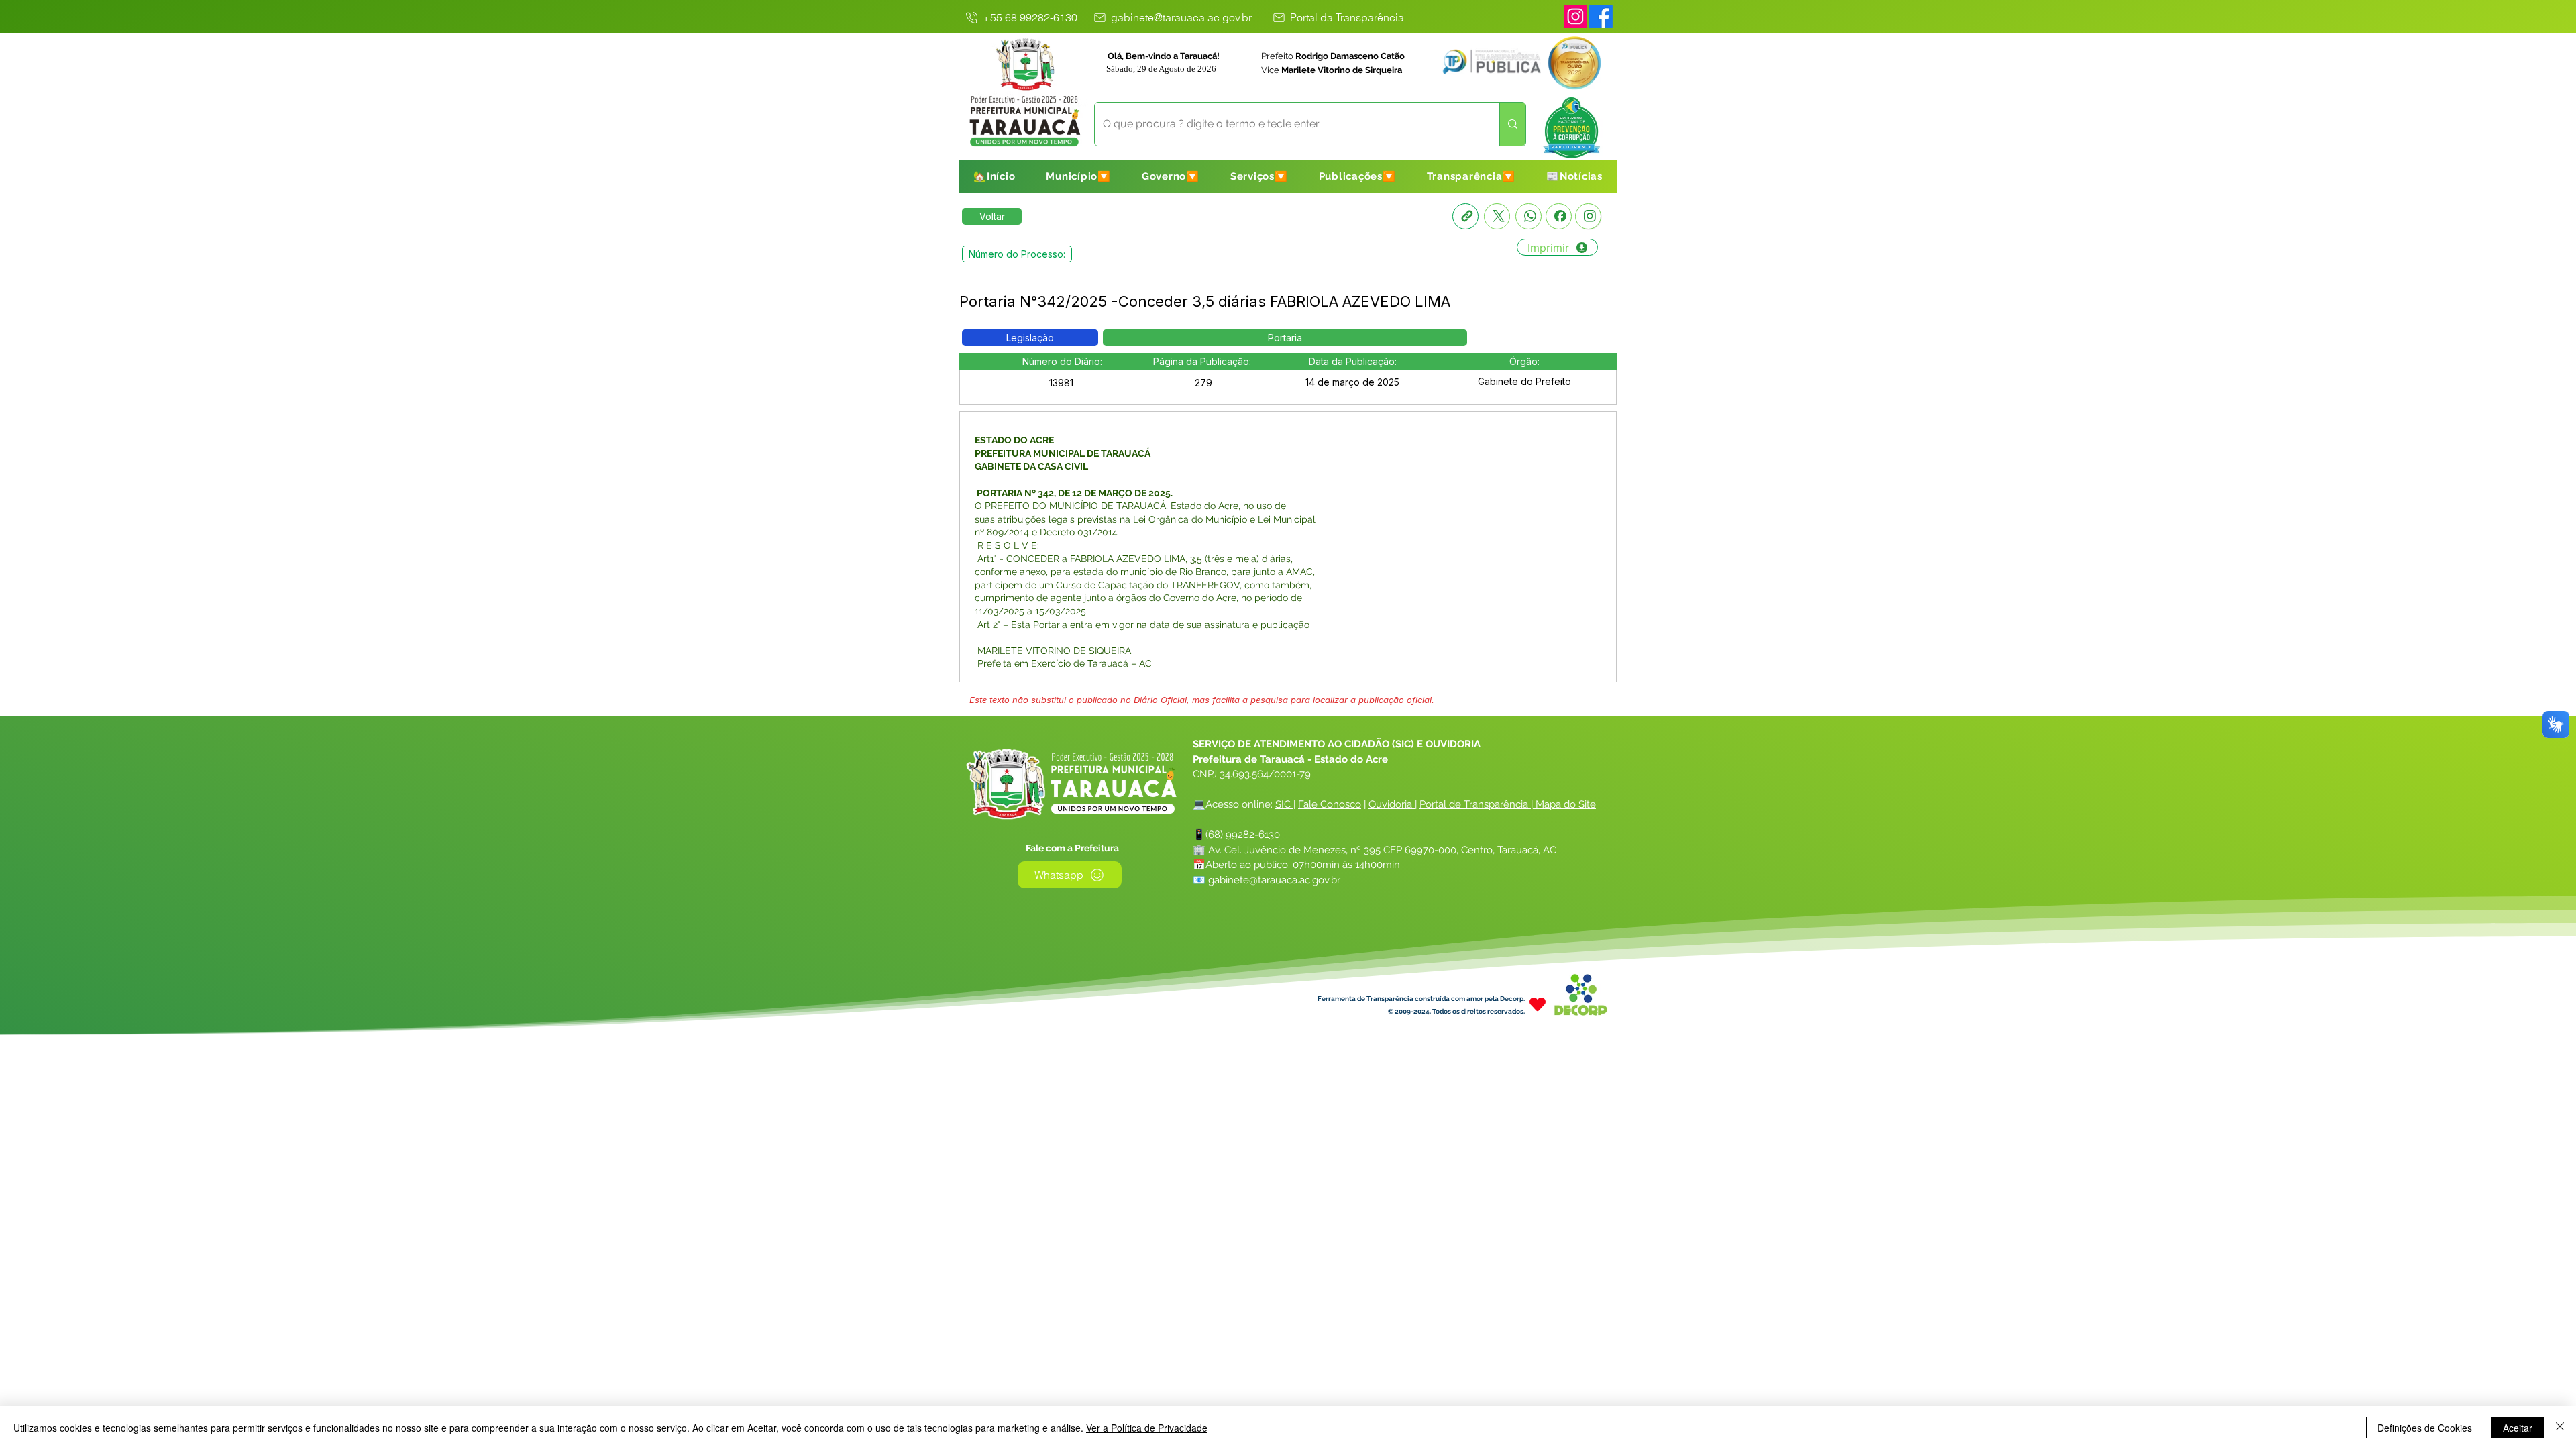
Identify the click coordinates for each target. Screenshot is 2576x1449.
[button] (1078, 176)
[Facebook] (1559, 216)
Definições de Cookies (2425, 1428)
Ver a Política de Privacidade (1147, 1428)
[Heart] (1538, 1004)
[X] (1497, 216)
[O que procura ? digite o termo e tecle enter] (1512, 124)
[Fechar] (2560, 1428)
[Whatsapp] (1528, 216)
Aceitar (2518, 1428)
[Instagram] (1575, 16)
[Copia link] (1465, 216)
